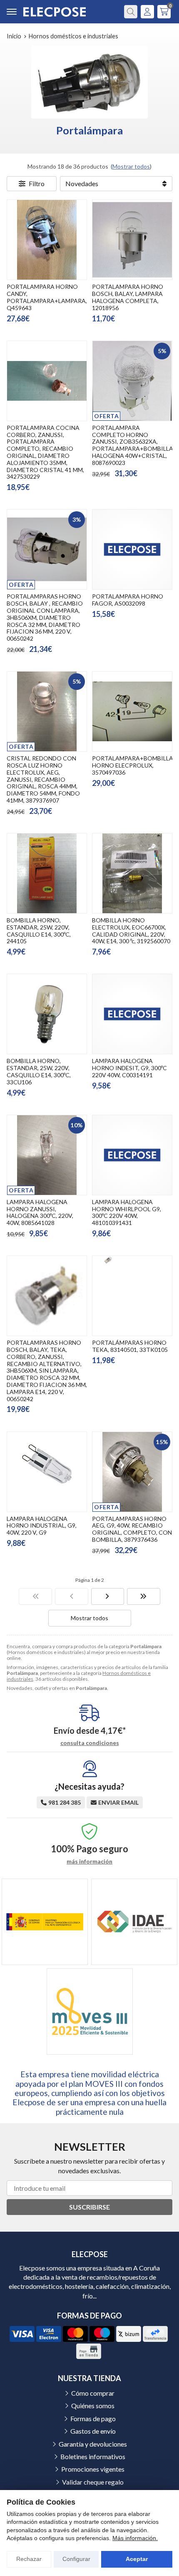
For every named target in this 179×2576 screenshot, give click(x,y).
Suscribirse (89, 2207)
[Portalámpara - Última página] (108, 1596)
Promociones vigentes (93, 2469)
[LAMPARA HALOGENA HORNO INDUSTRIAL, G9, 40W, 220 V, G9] (47, 1472)
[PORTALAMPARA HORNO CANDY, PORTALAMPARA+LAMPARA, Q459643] (47, 240)
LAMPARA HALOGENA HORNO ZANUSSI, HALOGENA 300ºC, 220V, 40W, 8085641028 (40, 1212)
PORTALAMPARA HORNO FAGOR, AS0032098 (128, 600)
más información (89, 1861)
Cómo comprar (93, 2393)
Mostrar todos (131, 166)
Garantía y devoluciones (93, 2444)
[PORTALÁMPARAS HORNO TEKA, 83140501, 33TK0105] (132, 1296)
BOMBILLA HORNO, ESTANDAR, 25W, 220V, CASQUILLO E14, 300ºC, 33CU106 (39, 1071)
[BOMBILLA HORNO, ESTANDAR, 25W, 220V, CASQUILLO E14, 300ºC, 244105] (47, 873)
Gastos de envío (93, 2431)
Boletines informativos (93, 2456)
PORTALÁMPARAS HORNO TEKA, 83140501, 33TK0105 (130, 1346)
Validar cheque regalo (93, 2482)
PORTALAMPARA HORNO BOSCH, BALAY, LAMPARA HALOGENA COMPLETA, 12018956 (128, 297)
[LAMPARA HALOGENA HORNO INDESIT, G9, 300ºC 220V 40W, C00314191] (132, 1014)
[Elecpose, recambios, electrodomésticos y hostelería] (55, 12)
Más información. (135, 2538)
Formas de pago (93, 2418)
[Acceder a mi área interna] (147, 12)
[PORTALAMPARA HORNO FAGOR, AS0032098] (132, 549)
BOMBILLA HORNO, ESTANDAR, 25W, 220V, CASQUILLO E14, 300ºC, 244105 (39, 931)
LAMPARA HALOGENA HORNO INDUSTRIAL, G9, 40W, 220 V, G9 (42, 1526)
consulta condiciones (90, 1743)
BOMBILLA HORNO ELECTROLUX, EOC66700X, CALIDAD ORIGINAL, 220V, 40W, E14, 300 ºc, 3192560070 (131, 931)
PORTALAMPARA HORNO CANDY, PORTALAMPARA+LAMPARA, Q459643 (47, 297)
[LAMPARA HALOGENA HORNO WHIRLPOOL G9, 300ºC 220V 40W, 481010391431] (132, 1155)
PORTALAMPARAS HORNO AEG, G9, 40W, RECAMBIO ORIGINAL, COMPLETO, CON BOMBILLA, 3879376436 (132, 1529)
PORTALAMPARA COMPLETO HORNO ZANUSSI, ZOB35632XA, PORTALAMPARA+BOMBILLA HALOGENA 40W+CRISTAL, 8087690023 (133, 445)
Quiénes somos (93, 2406)
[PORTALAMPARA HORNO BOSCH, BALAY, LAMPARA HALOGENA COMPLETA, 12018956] (132, 240)
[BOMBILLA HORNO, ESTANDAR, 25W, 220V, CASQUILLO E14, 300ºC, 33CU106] (47, 1014)
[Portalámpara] (35, 1596)
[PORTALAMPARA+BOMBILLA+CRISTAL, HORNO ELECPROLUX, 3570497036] (132, 711)
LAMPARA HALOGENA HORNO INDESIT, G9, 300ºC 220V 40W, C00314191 (129, 1068)
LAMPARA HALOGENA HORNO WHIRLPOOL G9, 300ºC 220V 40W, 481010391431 (127, 1212)
